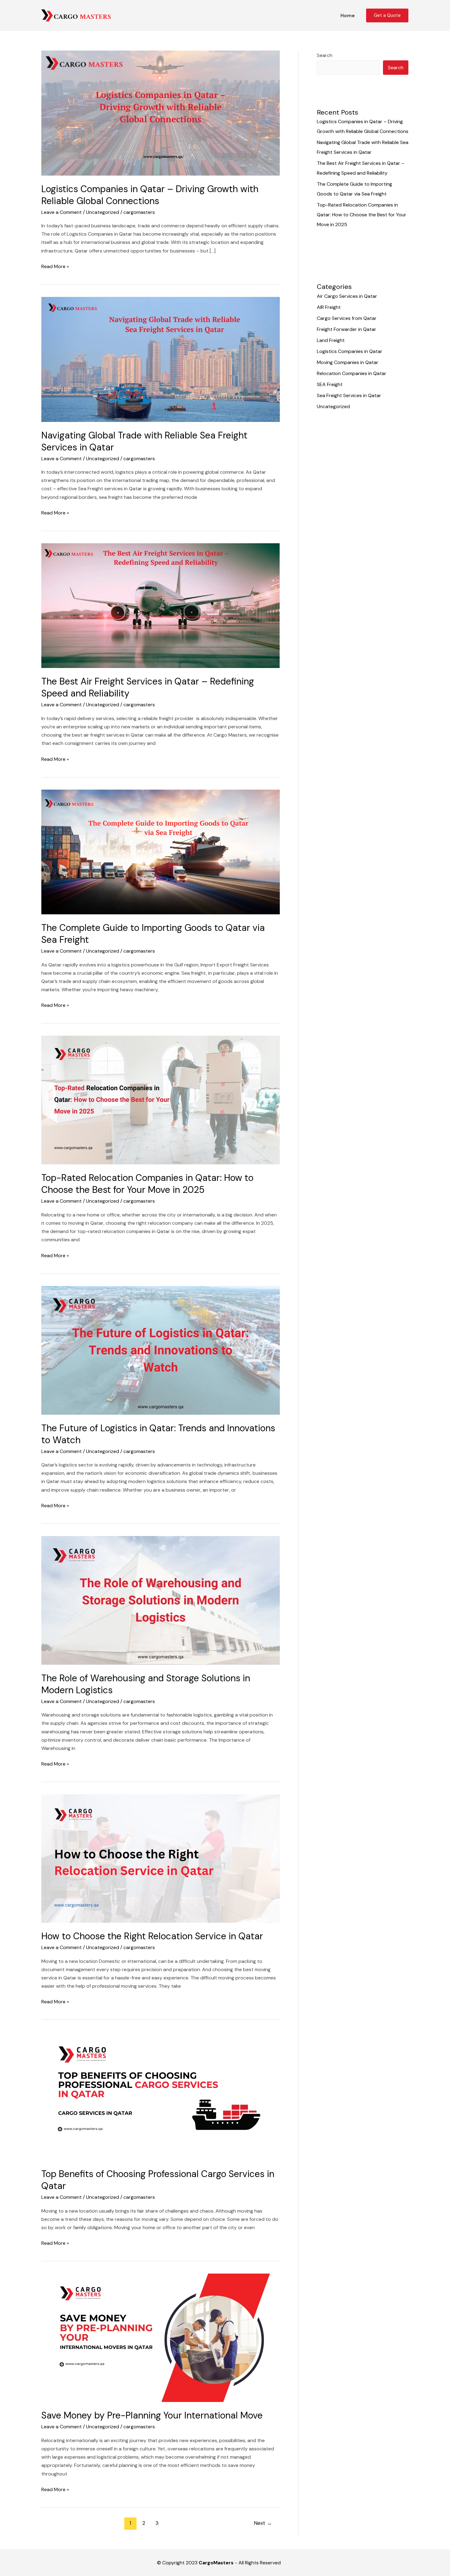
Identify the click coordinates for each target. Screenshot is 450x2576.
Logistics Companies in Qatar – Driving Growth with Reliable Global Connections (150, 195)
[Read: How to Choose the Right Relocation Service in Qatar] (161, 1858)
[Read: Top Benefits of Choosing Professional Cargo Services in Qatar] (161, 2096)
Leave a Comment (62, 212)
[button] (387, 15)
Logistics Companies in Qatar (350, 351)
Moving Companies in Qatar (348, 362)
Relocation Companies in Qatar (352, 373)
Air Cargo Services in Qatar (347, 296)
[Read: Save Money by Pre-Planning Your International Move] (161, 2337)
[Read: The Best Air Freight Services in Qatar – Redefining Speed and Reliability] (161, 605)
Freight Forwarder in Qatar (347, 329)
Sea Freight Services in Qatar (349, 395)
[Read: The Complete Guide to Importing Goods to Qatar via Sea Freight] (161, 851)
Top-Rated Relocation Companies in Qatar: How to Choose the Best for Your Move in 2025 (147, 1184)
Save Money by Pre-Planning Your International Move (152, 2415)
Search (325, 55)
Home (348, 15)
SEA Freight (330, 384)
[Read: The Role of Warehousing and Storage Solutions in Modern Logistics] (161, 1600)
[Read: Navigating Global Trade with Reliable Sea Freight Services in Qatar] (161, 359)
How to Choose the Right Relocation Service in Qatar (152, 1936)
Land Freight (331, 340)
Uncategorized (103, 212)
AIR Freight (329, 307)
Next (263, 2523)
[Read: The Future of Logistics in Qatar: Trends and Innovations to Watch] (161, 1350)
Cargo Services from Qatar (347, 318)
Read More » (55, 266)
